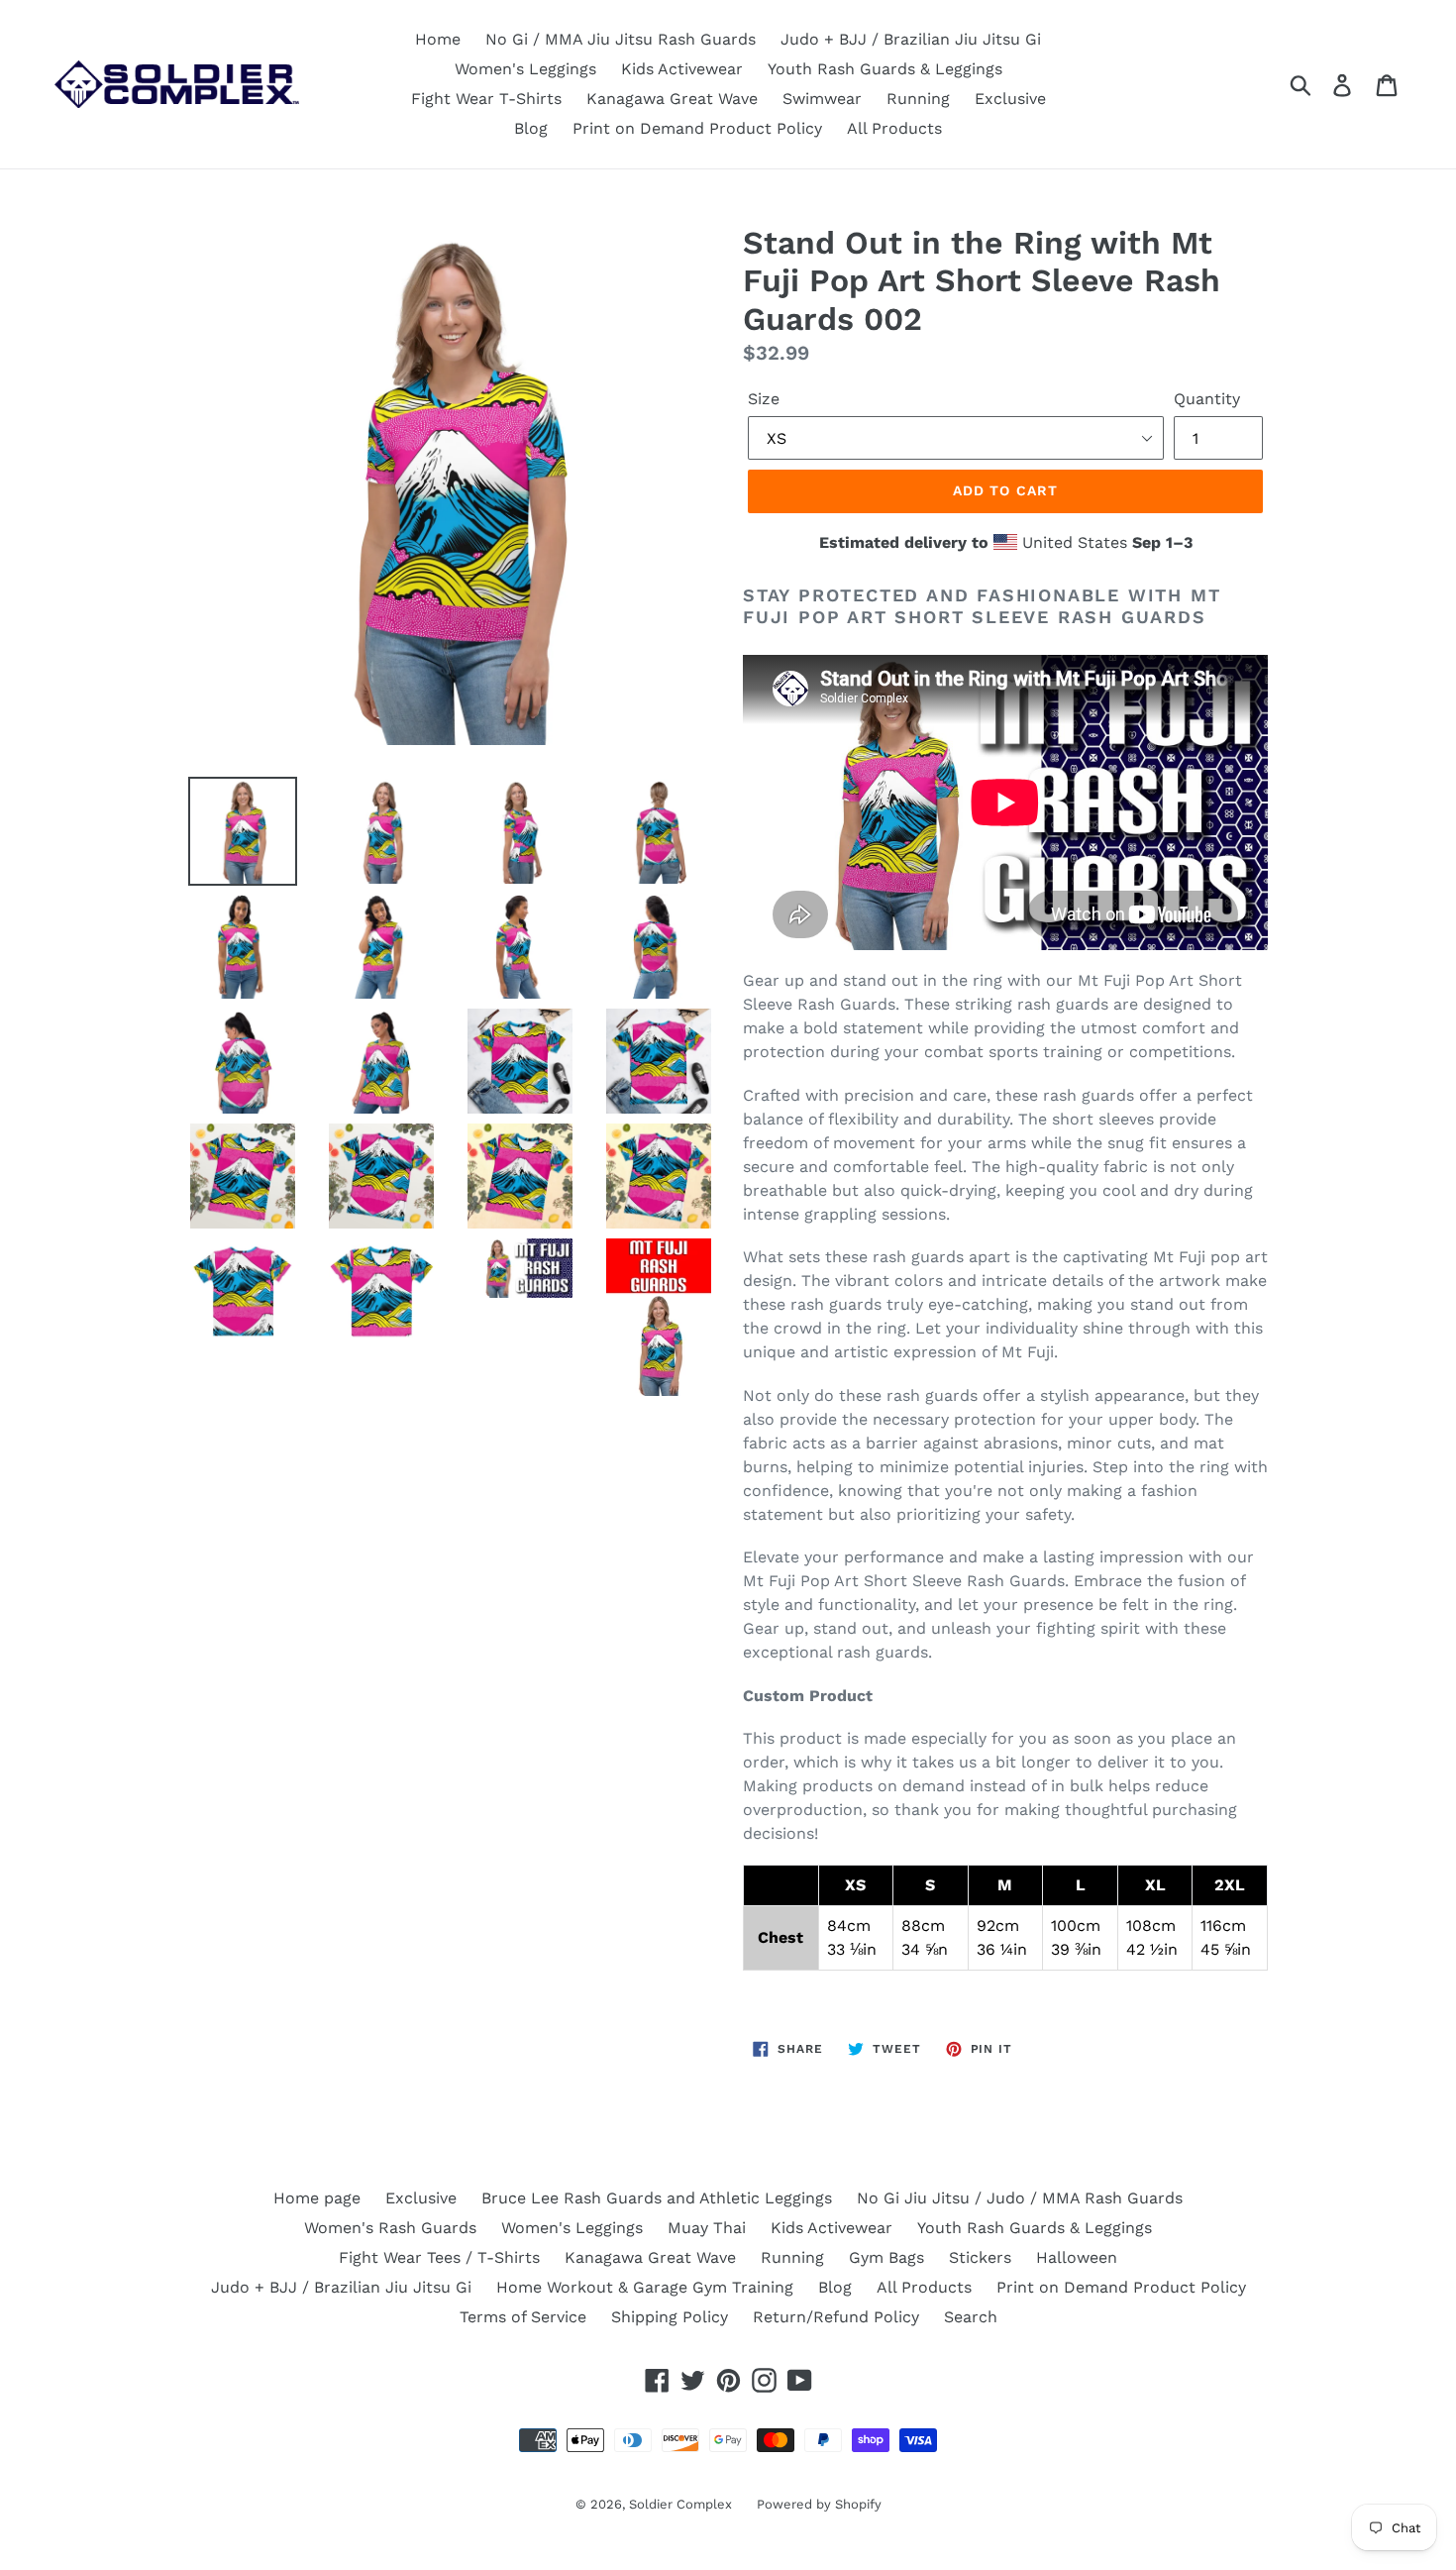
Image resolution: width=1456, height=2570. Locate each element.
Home (438, 39)
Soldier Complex (680, 2504)
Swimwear (822, 99)
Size (764, 399)
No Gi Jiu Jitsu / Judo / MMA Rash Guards (1020, 2198)
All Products (894, 128)
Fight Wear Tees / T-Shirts (439, 2257)
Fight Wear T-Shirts (486, 99)
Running (918, 99)
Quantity (1207, 399)
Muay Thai (707, 2228)
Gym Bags (886, 2257)
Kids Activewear (682, 69)
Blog (531, 128)
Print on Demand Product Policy (697, 128)
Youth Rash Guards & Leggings (885, 69)
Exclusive (1010, 99)
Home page (317, 2198)
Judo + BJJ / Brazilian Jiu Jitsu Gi (911, 39)
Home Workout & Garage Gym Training (645, 2287)
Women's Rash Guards (390, 2228)
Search (971, 2317)
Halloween (1077, 2257)
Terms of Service (523, 2317)
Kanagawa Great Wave (672, 99)
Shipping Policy (670, 2317)
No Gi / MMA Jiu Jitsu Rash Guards (621, 39)
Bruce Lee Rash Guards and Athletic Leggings (657, 2198)
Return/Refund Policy (836, 2317)
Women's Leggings (525, 69)
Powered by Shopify (819, 2504)
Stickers (980, 2257)
